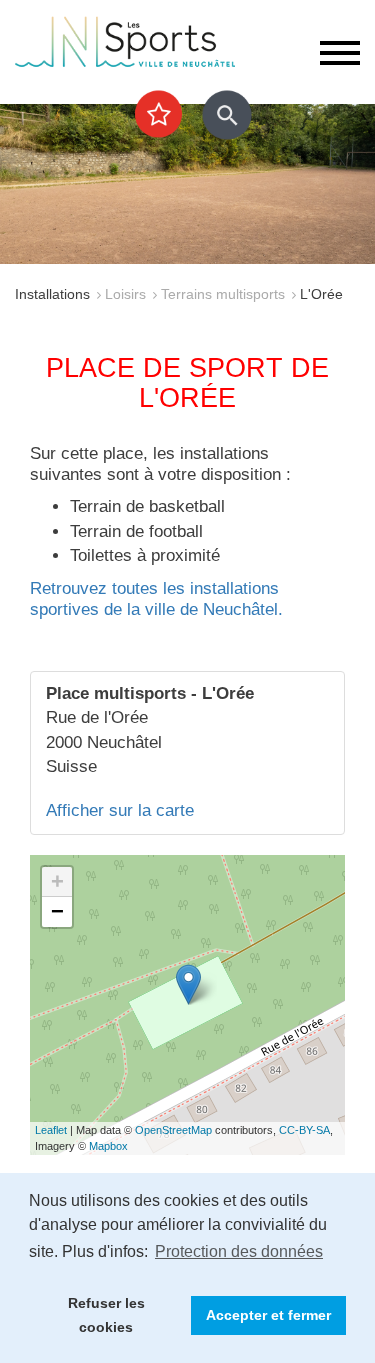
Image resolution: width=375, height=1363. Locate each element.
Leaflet (51, 1130)
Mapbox (108, 1146)
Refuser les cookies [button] (106, 1315)
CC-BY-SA (304, 1130)
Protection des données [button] (239, 1251)
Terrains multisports (223, 294)
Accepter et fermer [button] (268, 1315)
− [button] (57, 911)
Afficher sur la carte (120, 810)
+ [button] (57, 881)
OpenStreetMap (173, 1130)
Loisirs (125, 294)
